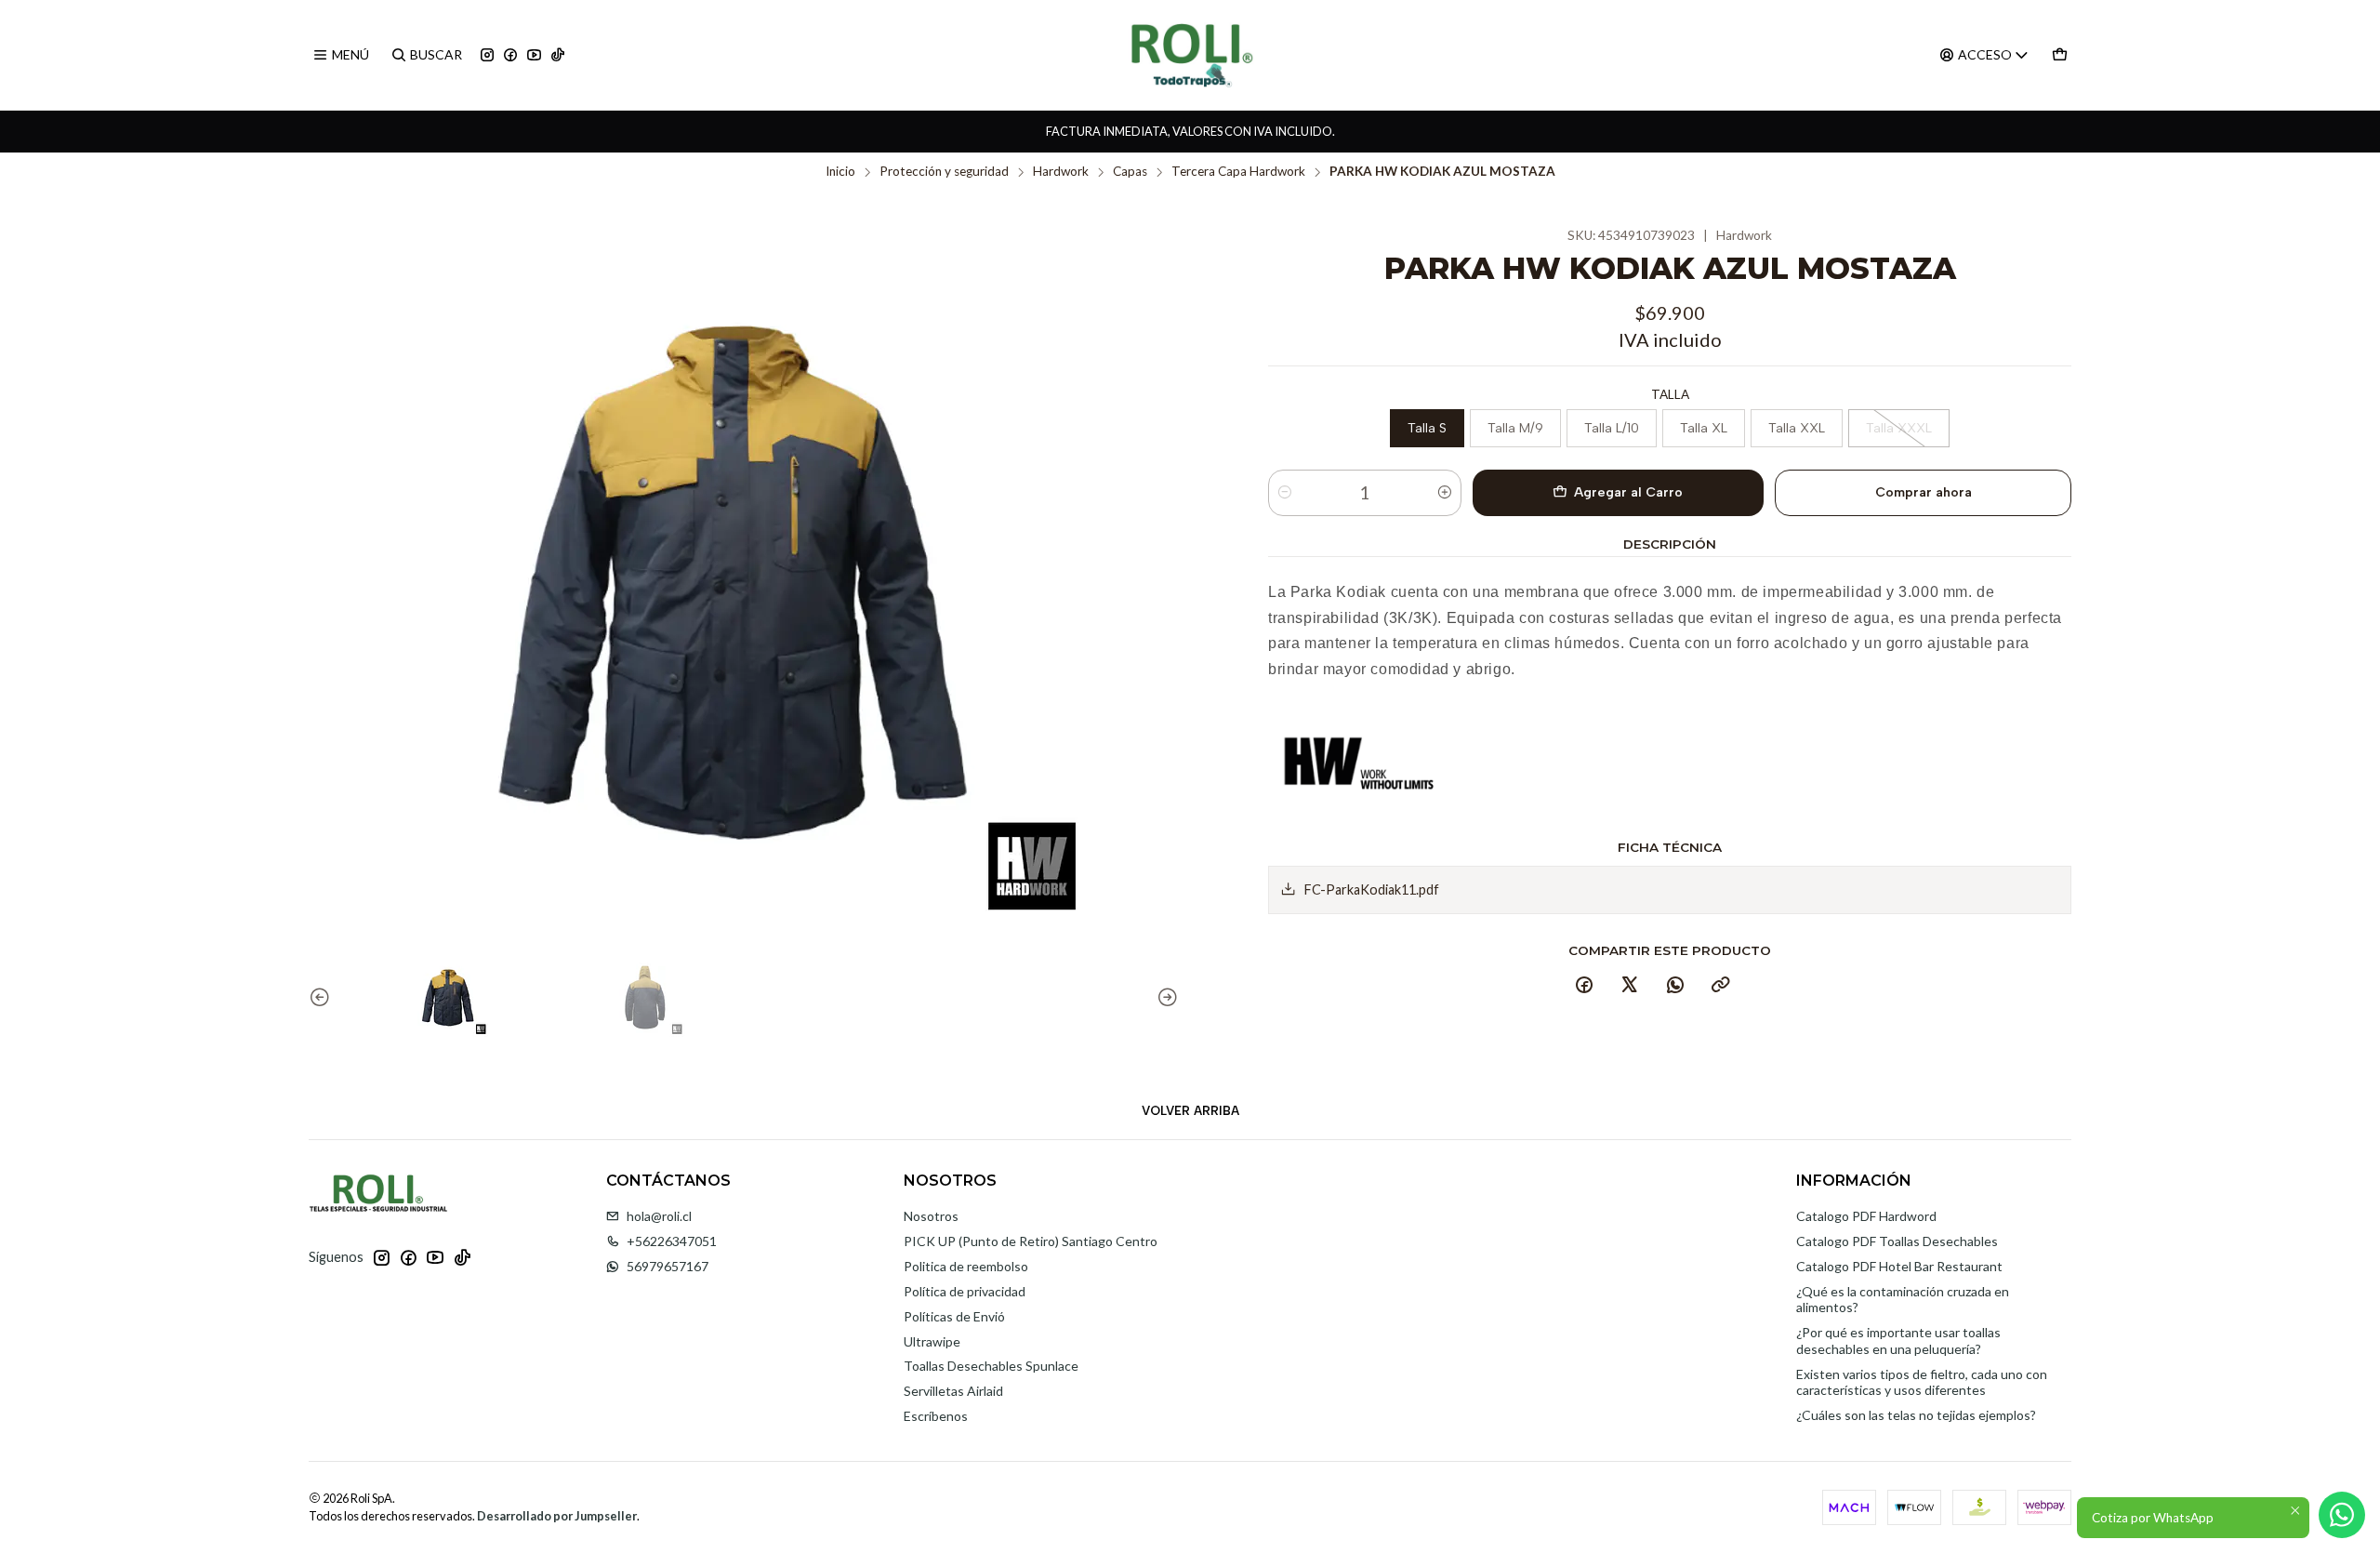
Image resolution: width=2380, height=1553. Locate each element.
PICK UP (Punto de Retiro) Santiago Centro (1031, 1241)
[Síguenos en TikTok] (558, 55)
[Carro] (2060, 55)
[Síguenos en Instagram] (487, 55)
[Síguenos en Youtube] (534, 55)
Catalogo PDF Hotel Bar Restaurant (1899, 1266)
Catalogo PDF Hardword (1866, 1216)
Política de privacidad (965, 1291)
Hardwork (1061, 172)
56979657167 (668, 1266)
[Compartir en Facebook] (1584, 986)
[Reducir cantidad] (1285, 493)
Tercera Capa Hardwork (1238, 172)
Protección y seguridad (944, 172)
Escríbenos (936, 1416)
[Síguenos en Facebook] (510, 55)
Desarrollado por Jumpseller (557, 1516)
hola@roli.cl (659, 1216)
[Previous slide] (323, 998)
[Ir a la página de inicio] (1190, 55)
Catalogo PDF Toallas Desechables (1897, 1241)
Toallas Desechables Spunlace (991, 1366)
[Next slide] (1165, 998)
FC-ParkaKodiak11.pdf (1372, 889)
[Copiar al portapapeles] (1721, 986)
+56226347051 (672, 1241)
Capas (1130, 172)
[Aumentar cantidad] (1445, 493)
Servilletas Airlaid (953, 1391)
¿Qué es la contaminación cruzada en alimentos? (1903, 1300)
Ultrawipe (932, 1341)
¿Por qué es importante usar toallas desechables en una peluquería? (1898, 1341)
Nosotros (931, 1216)
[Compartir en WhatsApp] (1675, 986)
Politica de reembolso (966, 1266)
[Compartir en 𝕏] (1630, 986)
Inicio (840, 172)
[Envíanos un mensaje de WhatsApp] (2342, 1515)
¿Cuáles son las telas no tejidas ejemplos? (1916, 1415)
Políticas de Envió (954, 1316)
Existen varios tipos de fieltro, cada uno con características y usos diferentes (1922, 1382)
